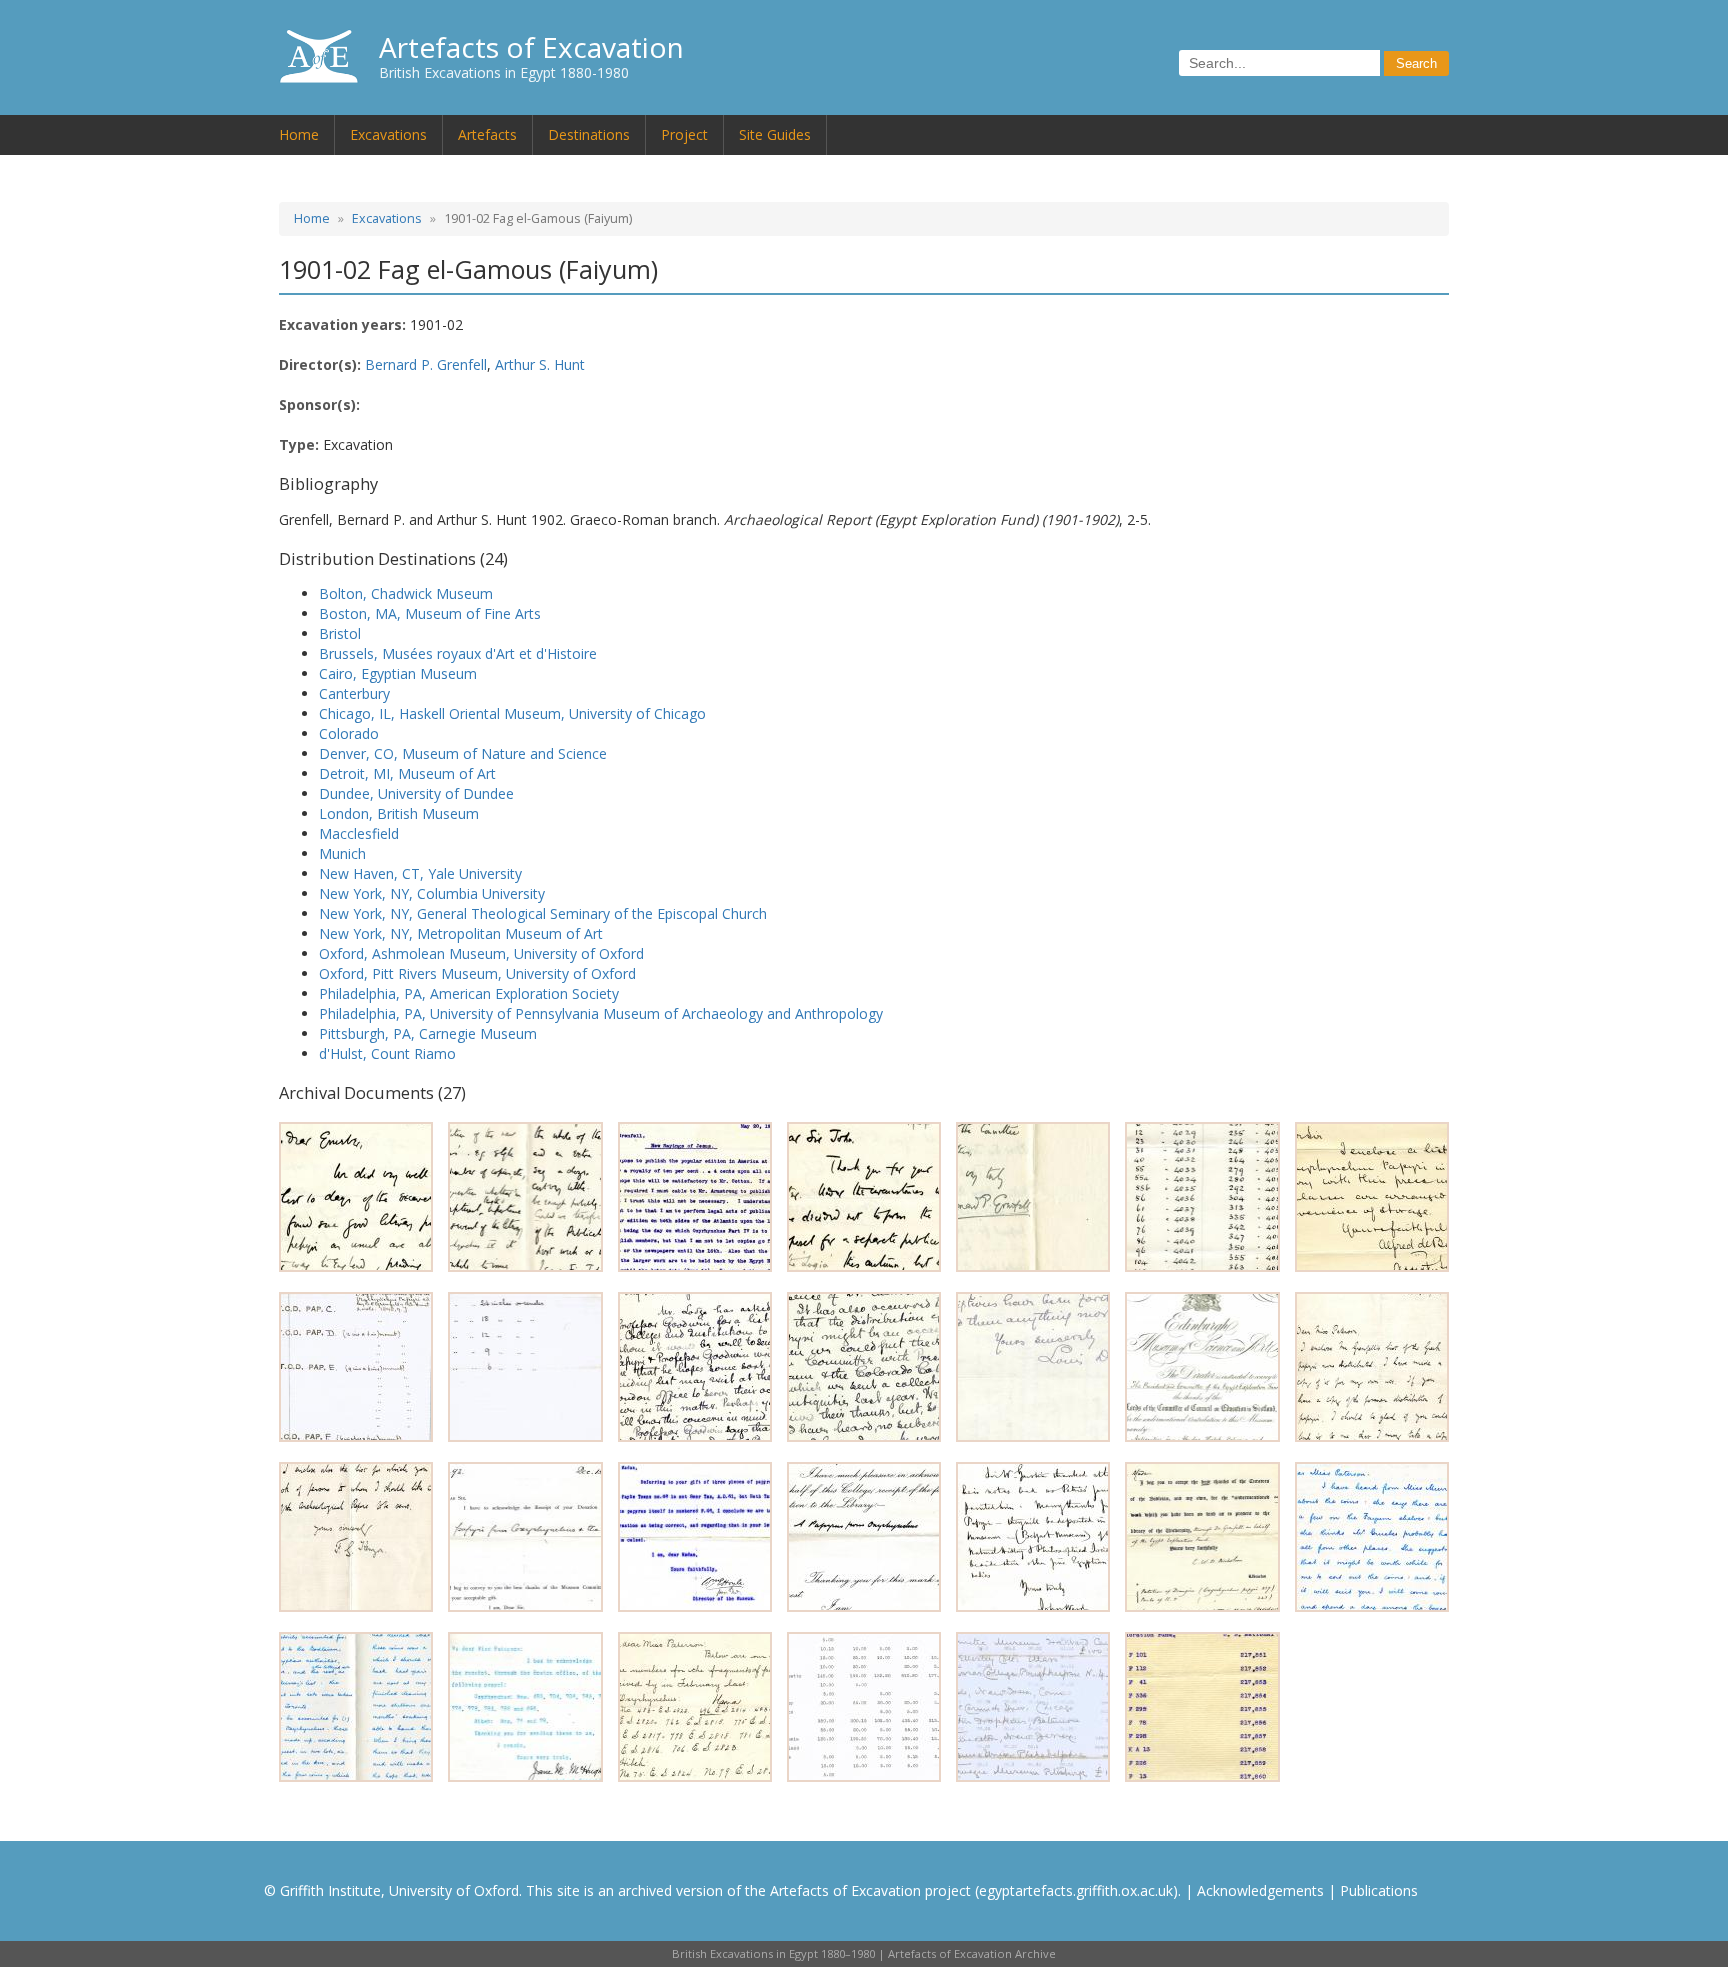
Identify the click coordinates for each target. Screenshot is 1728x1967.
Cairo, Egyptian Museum (398, 673)
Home (299, 134)
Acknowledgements (1260, 1890)
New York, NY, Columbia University (432, 893)
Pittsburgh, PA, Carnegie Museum (428, 1033)
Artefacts (487, 134)
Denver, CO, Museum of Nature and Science (463, 753)
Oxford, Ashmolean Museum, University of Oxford (481, 953)
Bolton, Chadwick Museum (406, 593)
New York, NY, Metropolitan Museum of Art (461, 933)
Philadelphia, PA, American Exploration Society (469, 993)
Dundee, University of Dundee (416, 793)
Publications (1379, 1890)
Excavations (388, 134)
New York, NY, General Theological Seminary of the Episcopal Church (543, 913)
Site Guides (775, 134)
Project (684, 134)
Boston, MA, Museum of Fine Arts (430, 613)
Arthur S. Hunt (540, 364)
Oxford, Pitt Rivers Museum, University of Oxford (477, 973)
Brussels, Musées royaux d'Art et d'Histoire (458, 653)
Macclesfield (359, 833)
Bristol (340, 633)
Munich (342, 853)
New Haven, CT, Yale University (420, 873)
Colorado (349, 733)
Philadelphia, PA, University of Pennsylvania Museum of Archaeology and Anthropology (601, 1013)
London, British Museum (399, 813)
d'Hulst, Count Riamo (387, 1053)
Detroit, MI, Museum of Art (407, 773)
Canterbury (354, 693)
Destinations (589, 134)
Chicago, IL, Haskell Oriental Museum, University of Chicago (512, 713)
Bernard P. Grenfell (426, 364)
